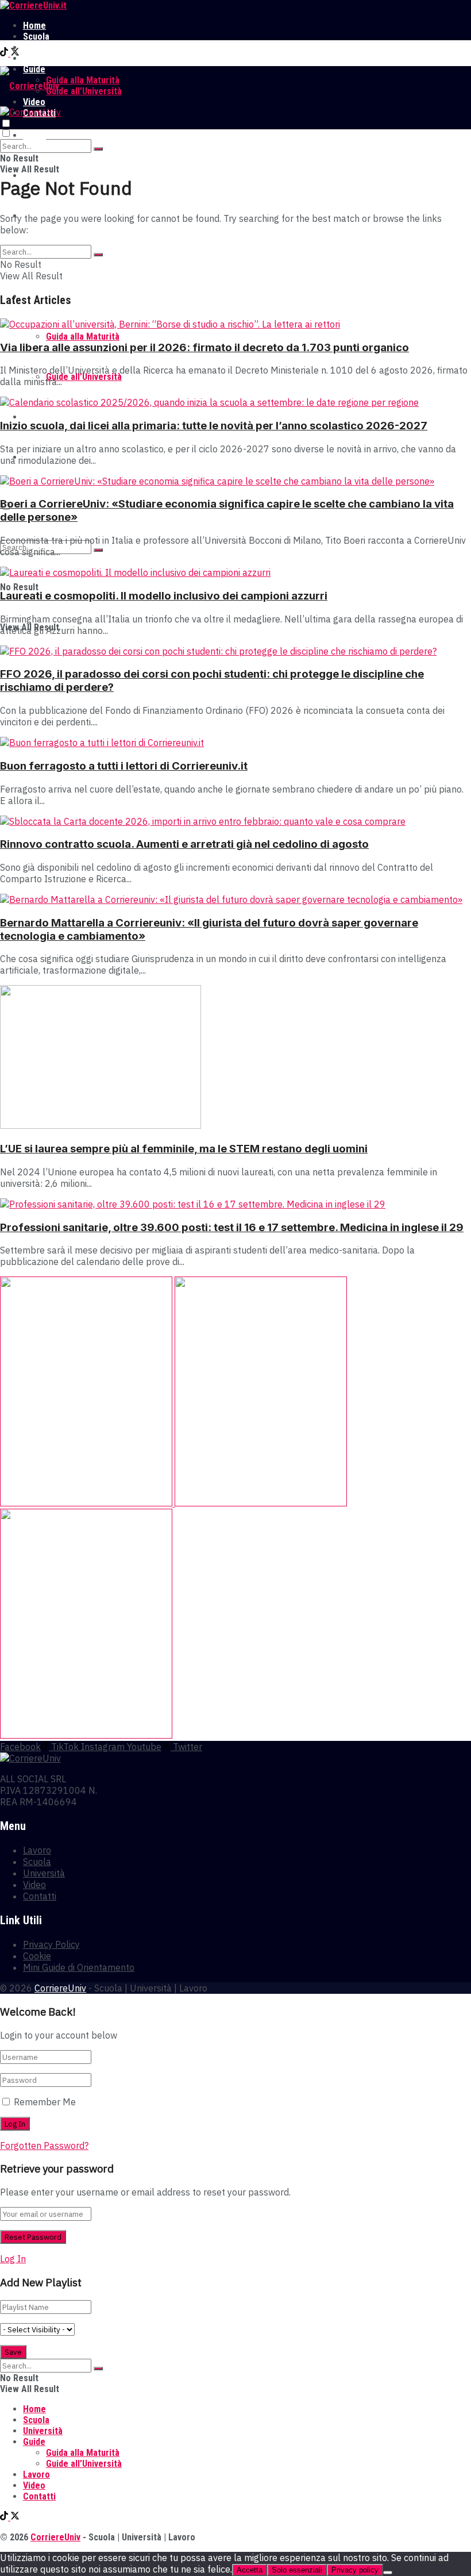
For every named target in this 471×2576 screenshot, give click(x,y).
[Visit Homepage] (33, 5)
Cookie (37, 1956)
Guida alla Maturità (83, 80)
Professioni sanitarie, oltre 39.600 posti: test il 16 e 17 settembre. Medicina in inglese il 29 (232, 1227)
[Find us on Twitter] (15, 53)
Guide (34, 2442)
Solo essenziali (297, 2570)
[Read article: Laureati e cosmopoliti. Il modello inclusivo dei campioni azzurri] (235, 572)
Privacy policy (355, 2570)
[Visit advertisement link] (87, 1503)
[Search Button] (98, 149)
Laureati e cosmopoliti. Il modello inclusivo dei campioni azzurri (164, 596)
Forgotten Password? (44, 2146)
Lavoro (36, 58)
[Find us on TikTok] (5, 53)
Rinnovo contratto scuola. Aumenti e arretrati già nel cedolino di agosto (184, 844)
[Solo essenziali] (388, 2573)
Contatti (40, 1896)
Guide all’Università (84, 91)
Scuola (36, 36)
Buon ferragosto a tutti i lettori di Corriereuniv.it (124, 766)
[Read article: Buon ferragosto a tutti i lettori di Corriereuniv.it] (235, 743)
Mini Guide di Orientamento (79, 1967)
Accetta (250, 2570)
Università (43, 47)
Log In (13, 2259)
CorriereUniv (60, 1988)
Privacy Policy (51, 1944)
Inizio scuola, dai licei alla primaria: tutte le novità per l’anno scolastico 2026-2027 (214, 426)
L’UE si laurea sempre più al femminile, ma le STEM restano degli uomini (184, 1149)
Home (34, 26)
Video (34, 417)
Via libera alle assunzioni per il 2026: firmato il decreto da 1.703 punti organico (204, 347)
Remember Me (45, 2102)
